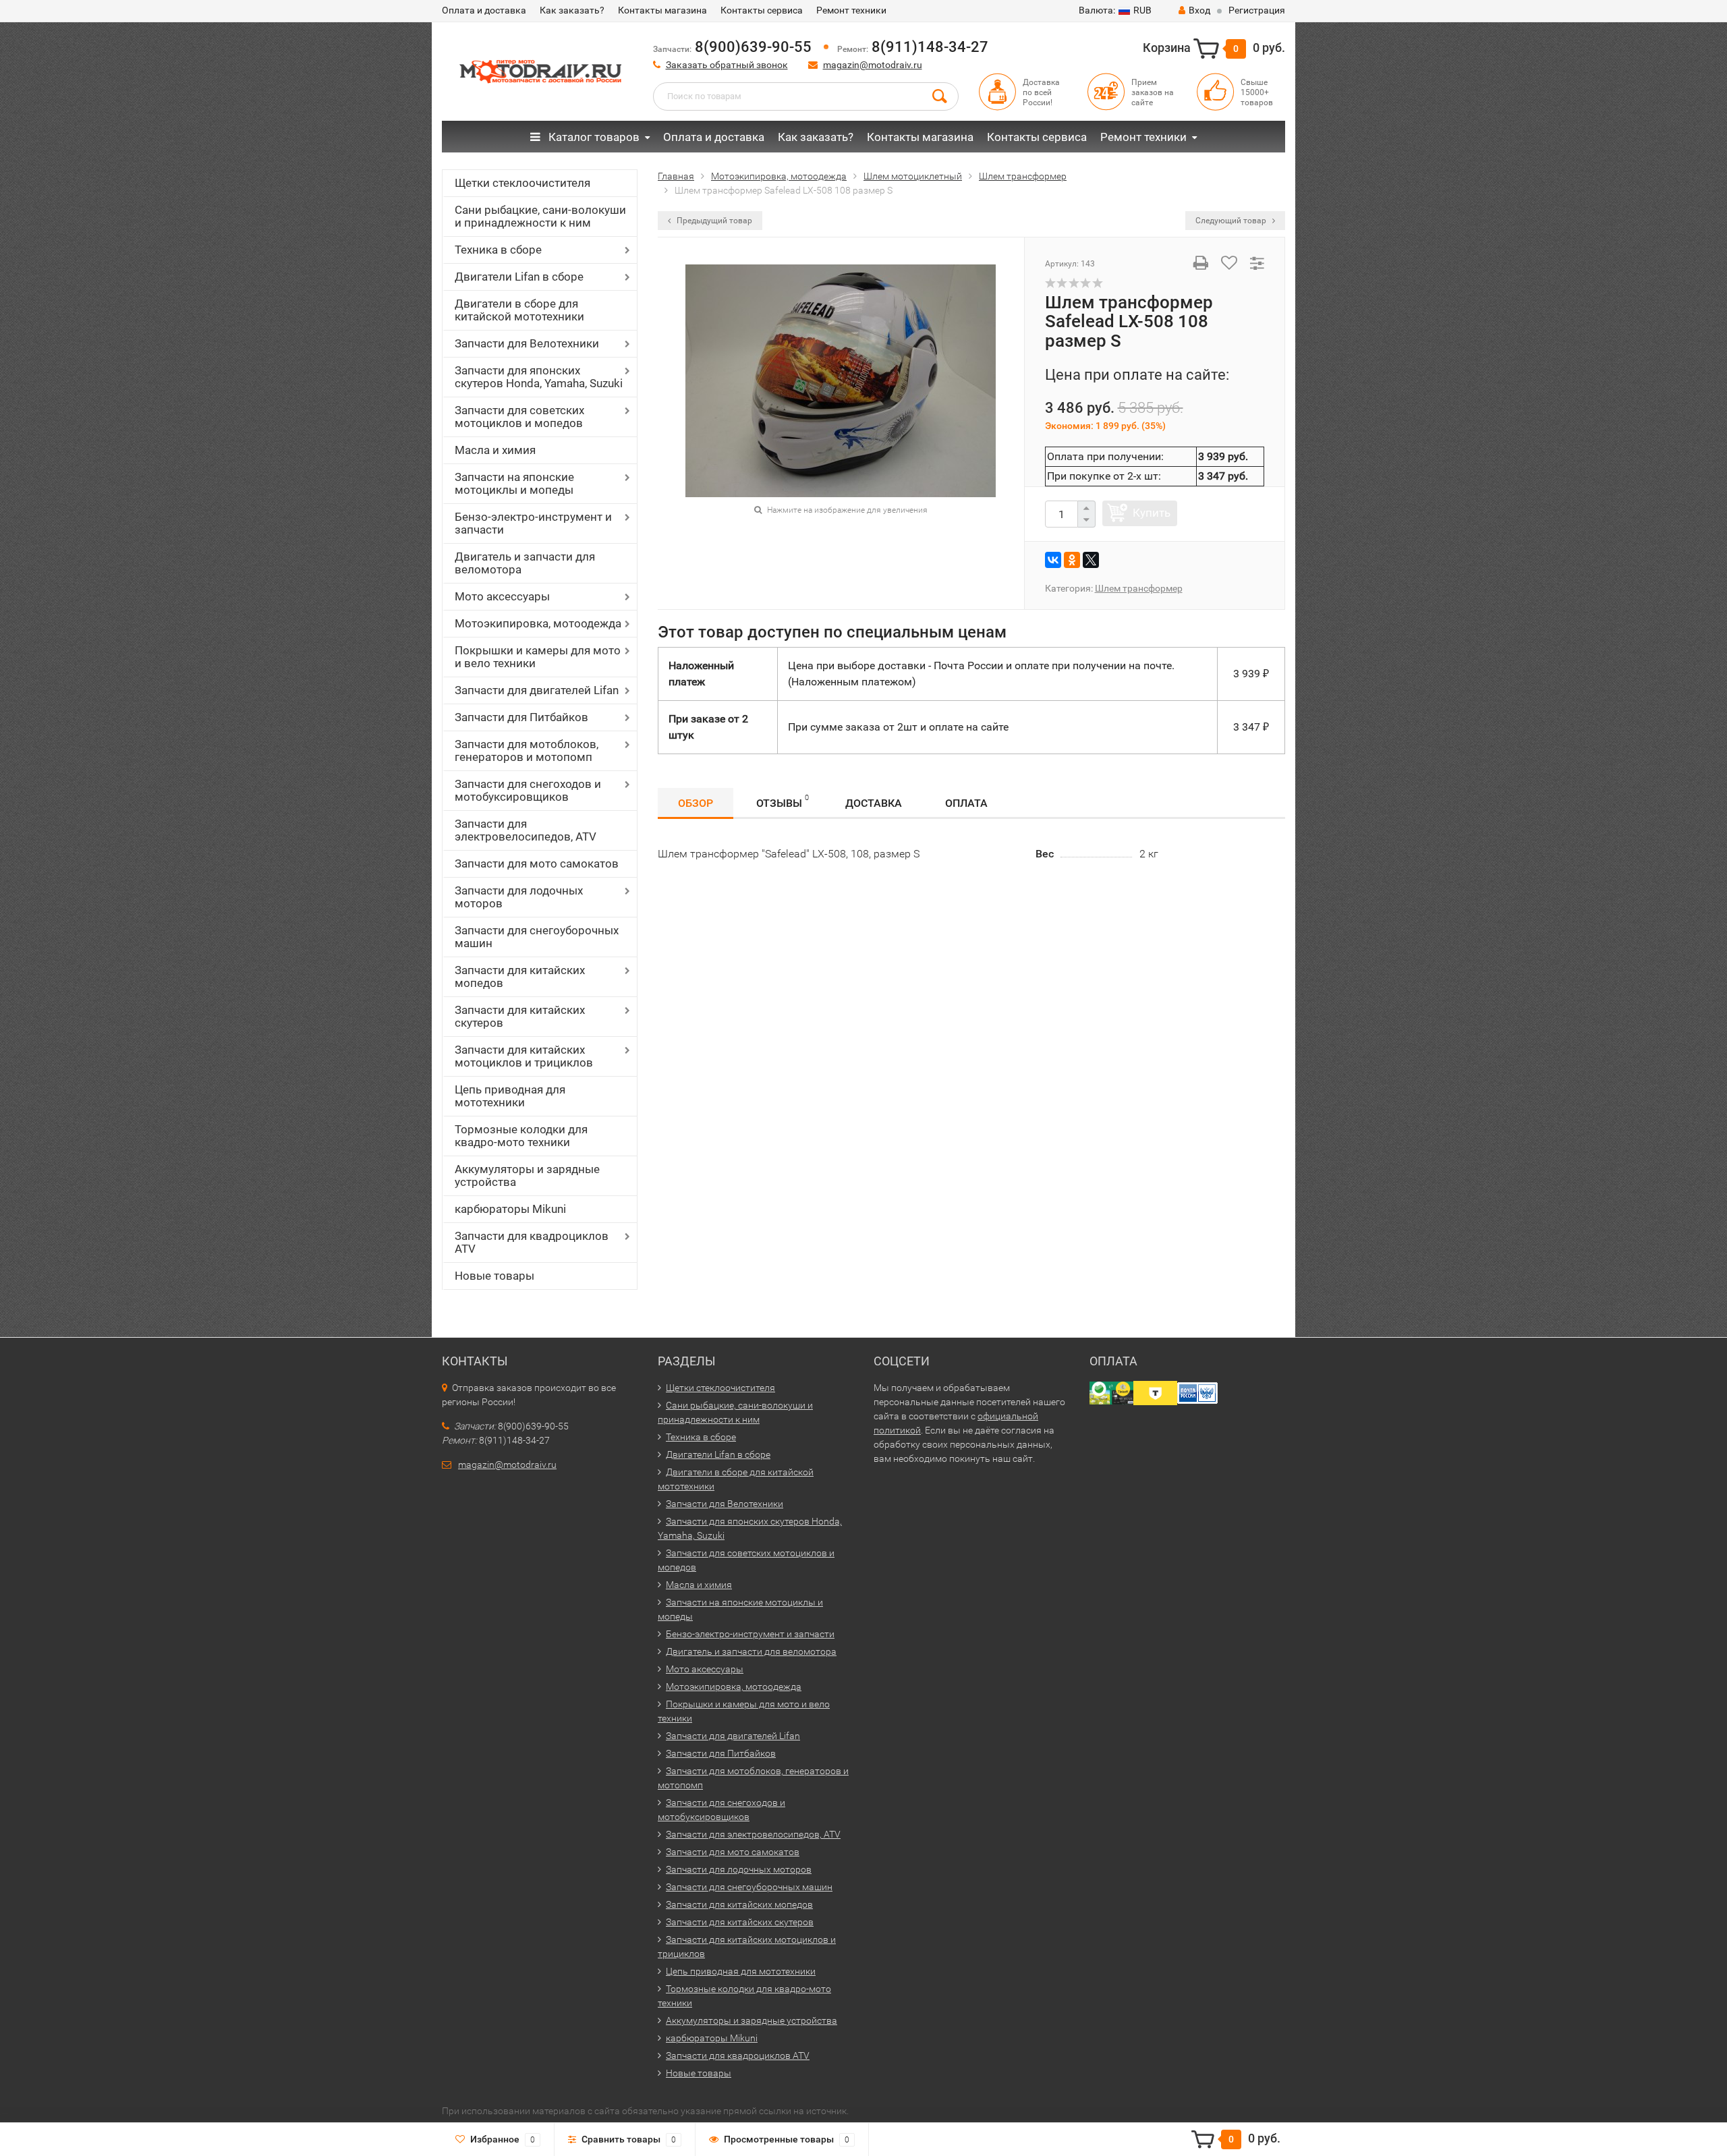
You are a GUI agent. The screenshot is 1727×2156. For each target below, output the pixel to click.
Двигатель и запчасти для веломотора (525, 563)
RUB (1115, 10)
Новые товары (494, 1276)
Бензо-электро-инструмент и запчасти (533, 523)
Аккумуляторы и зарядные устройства (527, 1175)
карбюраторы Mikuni (510, 1209)
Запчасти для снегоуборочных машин (537, 937)
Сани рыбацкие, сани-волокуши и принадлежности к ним (540, 216)
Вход (1199, 10)
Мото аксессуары (502, 596)
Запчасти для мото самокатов (537, 863)
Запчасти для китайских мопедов (520, 976)
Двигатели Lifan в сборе (519, 277)
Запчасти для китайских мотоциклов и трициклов (524, 1056)
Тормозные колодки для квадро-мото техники (521, 1136)
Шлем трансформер (1139, 588)
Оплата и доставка (484, 10)
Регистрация (1257, 10)
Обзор (696, 803)
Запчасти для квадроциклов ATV (532, 1242)
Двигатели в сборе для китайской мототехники (519, 310)
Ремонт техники (851, 10)
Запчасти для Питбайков (521, 717)
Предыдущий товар (713, 221)
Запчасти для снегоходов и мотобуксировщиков (528, 790)
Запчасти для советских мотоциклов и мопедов (519, 417)
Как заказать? (572, 10)
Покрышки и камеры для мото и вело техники (538, 657)
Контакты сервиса (762, 10)
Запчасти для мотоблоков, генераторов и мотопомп (527, 750)
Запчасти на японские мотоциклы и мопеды (514, 483)
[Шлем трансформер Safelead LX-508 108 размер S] (841, 379)
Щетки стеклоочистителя (522, 183)
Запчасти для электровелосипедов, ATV (526, 830)
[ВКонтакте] (1053, 560)
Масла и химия (495, 450)
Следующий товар (1232, 221)
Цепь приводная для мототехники (510, 1096)
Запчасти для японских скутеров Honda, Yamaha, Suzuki (539, 377)
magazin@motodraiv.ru (873, 65)
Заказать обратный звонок (727, 65)
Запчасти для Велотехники (527, 343)
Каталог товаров (593, 137)
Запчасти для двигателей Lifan (537, 690)
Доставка (874, 803)
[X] (1091, 560)
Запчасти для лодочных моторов (519, 897)
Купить (1152, 513)
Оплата (966, 803)
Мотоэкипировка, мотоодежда (538, 623)
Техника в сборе (498, 250)
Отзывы (783, 801)
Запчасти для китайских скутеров (520, 1016)
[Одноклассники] (1072, 560)
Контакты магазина (662, 10)
